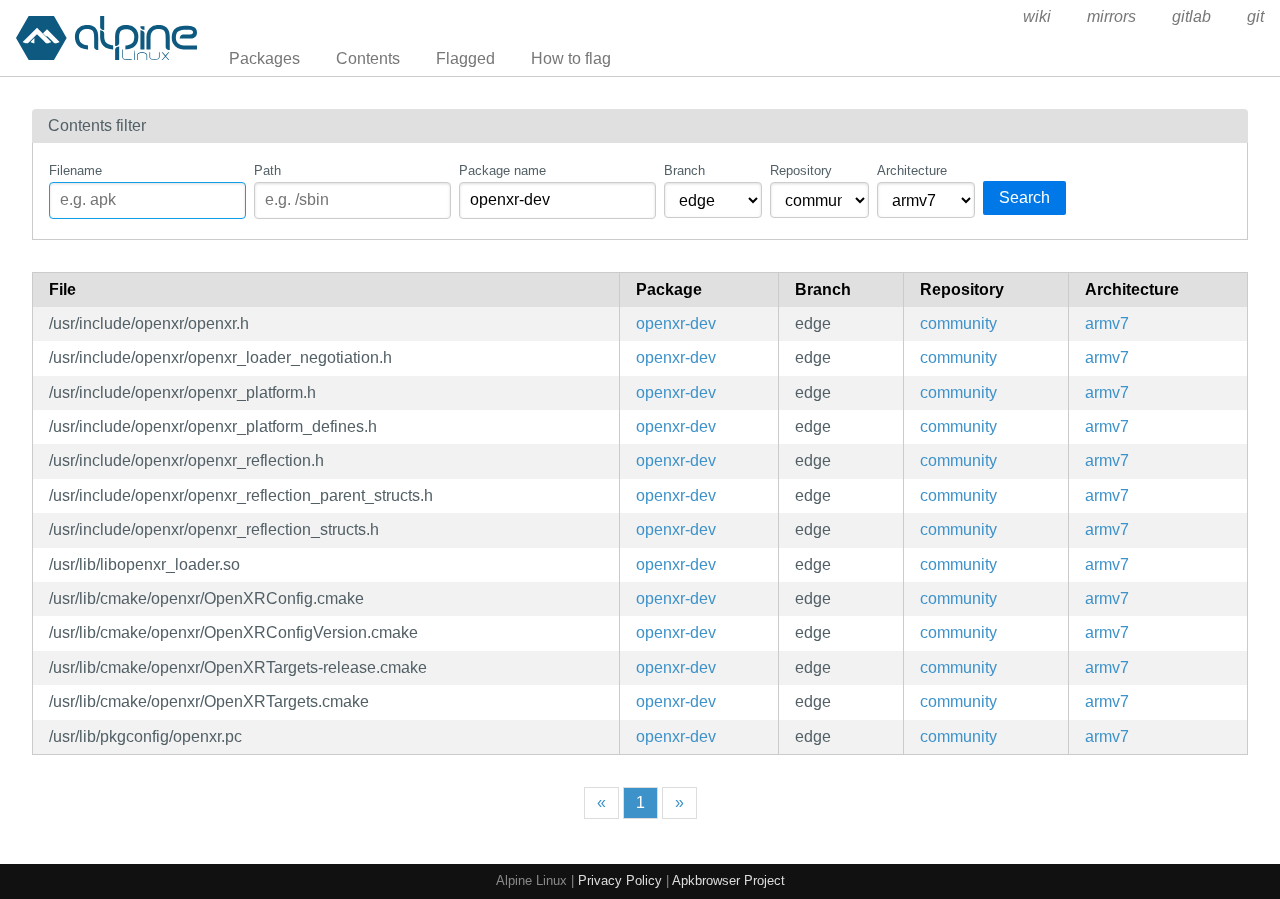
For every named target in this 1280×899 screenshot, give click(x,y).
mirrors (1111, 16)
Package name (502, 170)
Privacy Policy (620, 880)
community (958, 323)
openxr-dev (676, 323)
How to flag (571, 58)
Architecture (912, 170)
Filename (75, 170)
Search (1024, 197)
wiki (1037, 16)
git (1255, 16)
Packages (264, 58)
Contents (368, 58)
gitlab (1191, 16)
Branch (684, 170)
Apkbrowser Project (728, 880)
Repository (801, 170)
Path (267, 170)
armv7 (1107, 323)
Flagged (465, 58)
